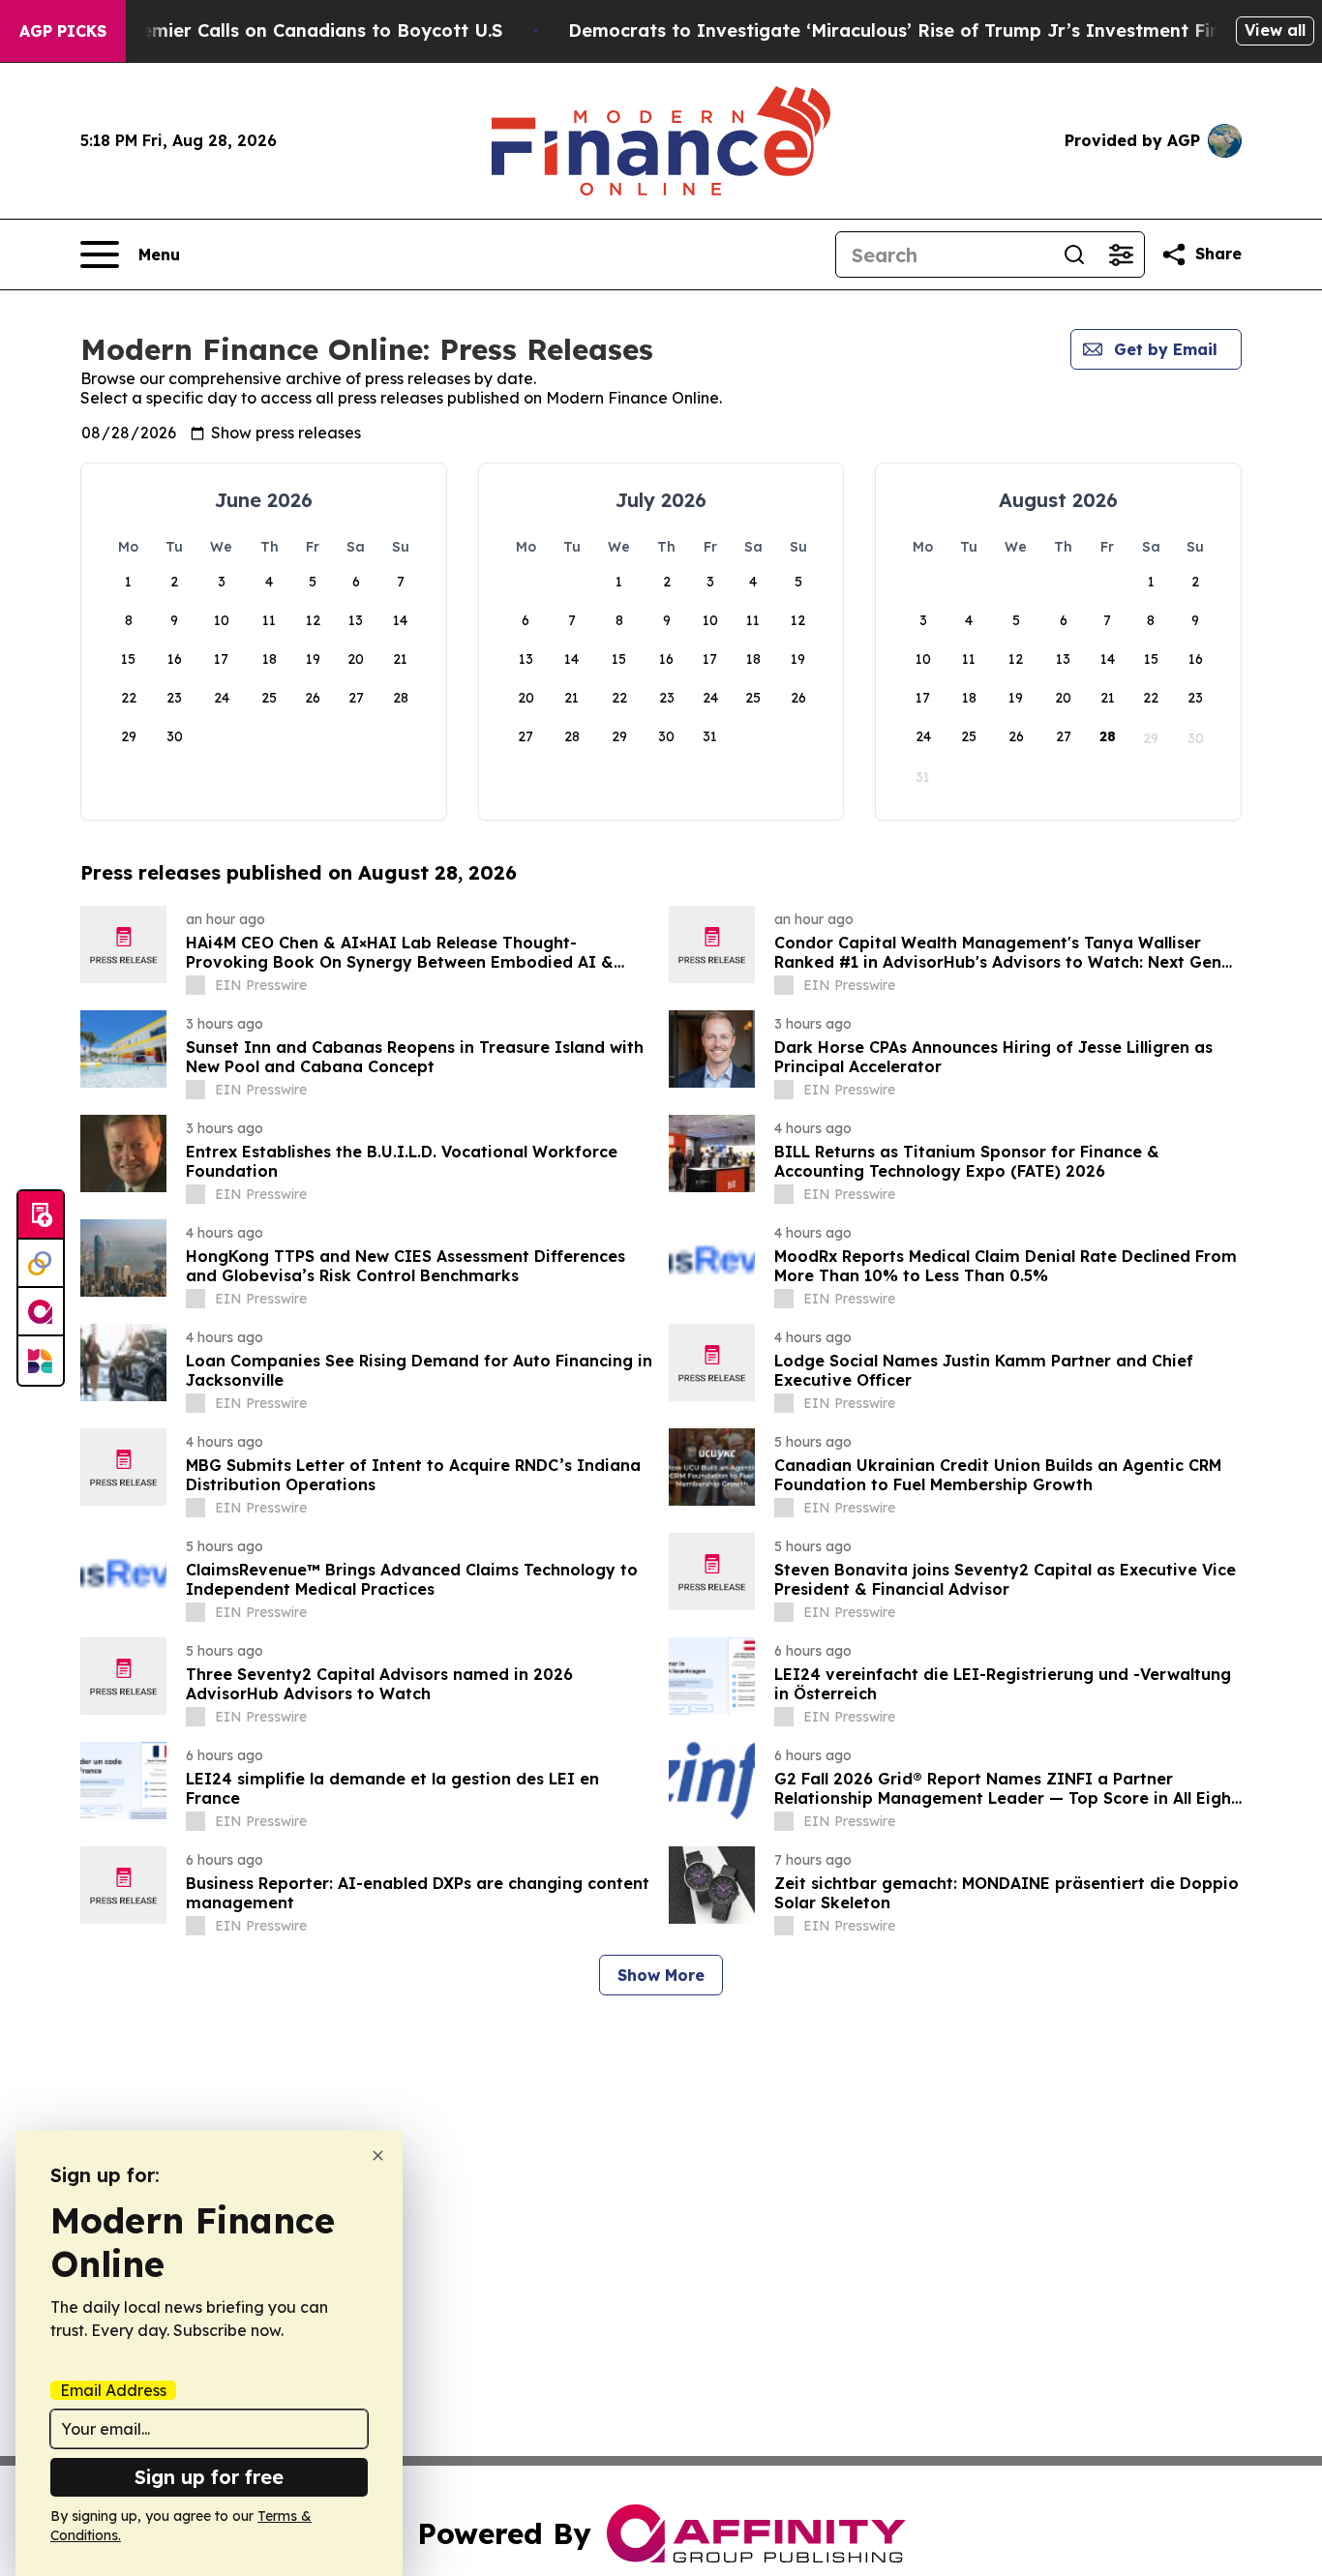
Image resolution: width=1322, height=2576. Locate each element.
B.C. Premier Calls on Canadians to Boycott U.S (293, 30)
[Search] (1074, 255)
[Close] (378, 2156)
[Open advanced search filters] (1121, 255)
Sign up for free (209, 2477)
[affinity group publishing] (41, 1312)
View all (1275, 30)
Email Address (113, 2390)
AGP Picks (63, 31)
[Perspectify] (41, 1264)
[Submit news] (41, 1215)
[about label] (195, 985)
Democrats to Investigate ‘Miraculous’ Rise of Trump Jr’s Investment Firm (901, 30)
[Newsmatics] (41, 1361)
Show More (661, 1975)
